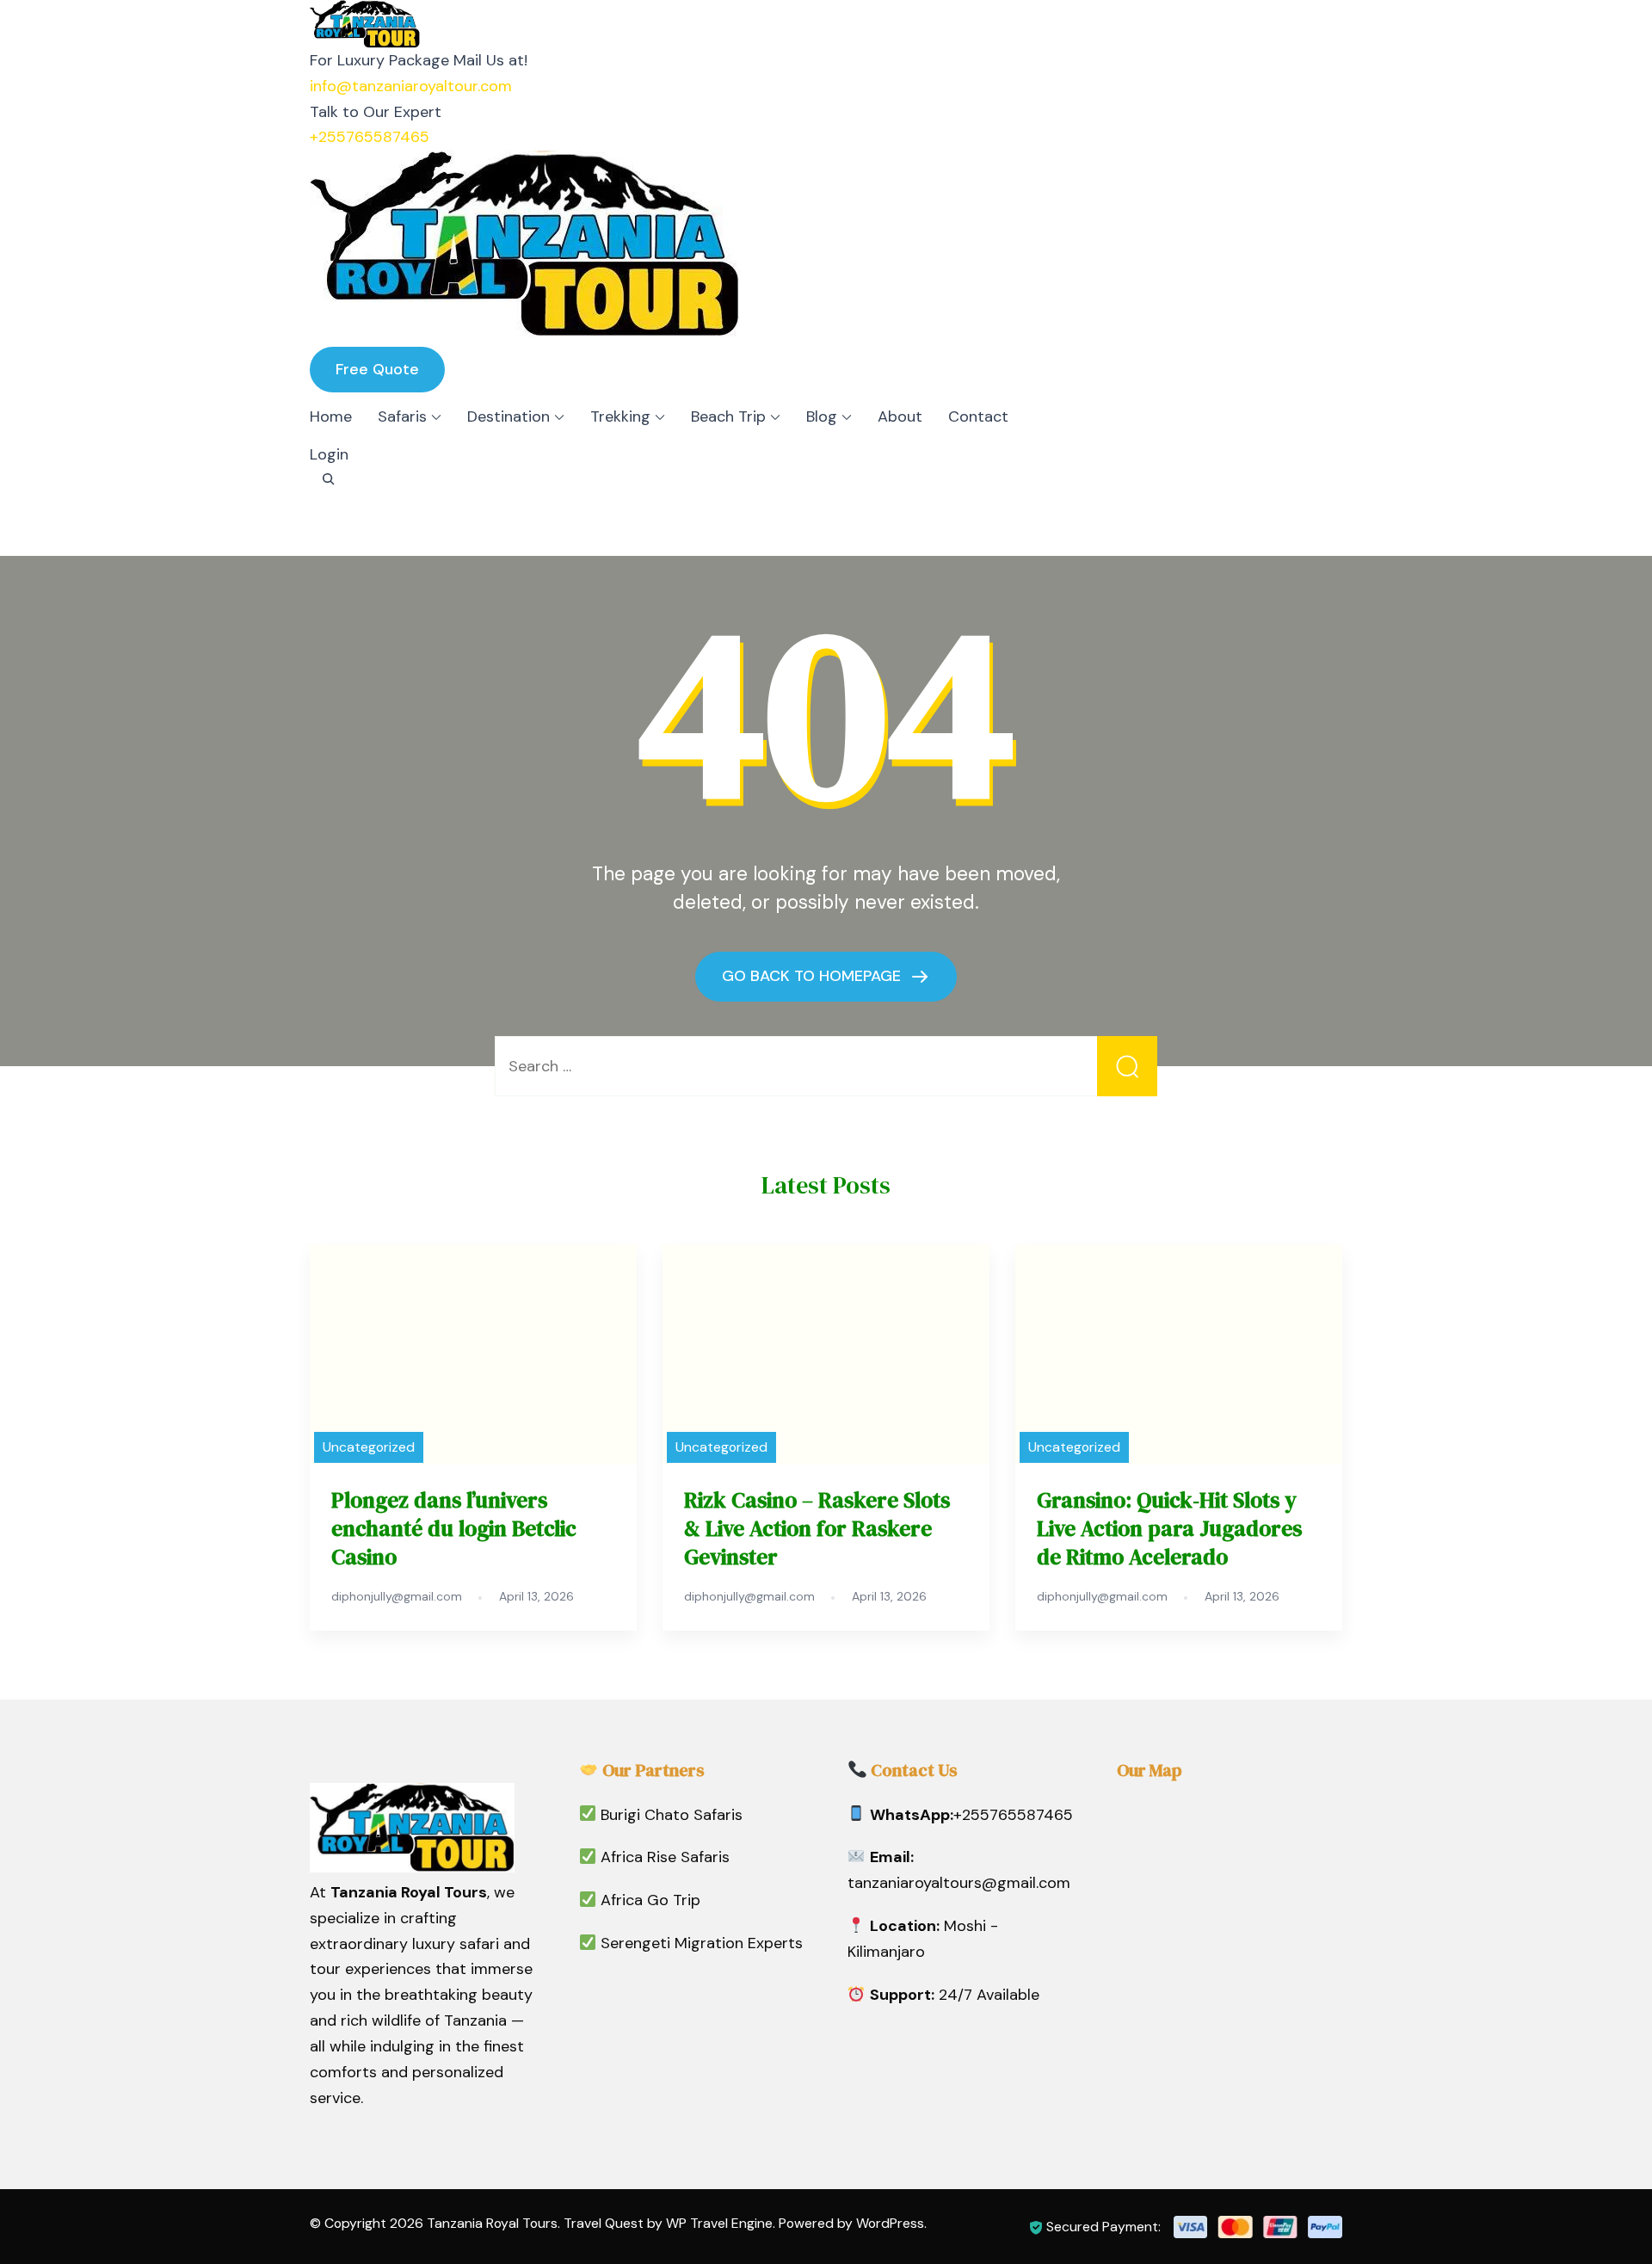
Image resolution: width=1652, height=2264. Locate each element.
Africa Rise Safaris (665, 1857)
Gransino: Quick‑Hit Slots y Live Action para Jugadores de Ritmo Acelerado (1169, 1528)
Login (329, 454)
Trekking (620, 416)
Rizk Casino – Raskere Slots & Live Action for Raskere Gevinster (817, 1528)
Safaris (402, 416)
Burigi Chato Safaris (672, 1815)
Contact (978, 416)
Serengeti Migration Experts (702, 1943)
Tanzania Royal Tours (492, 2223)
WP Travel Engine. (721, 2223)
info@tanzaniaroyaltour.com (411, 86)
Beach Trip (728, 416)
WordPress (890, 2223)
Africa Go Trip (650, 1900)
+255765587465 (370, 137)
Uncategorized (369, 1447)
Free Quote (377, 369)
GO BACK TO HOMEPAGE (814, 976)
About (900, 416)
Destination (509, 416)
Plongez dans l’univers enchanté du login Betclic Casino (454, 1528)
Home (331, 416)
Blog (822, 416)
